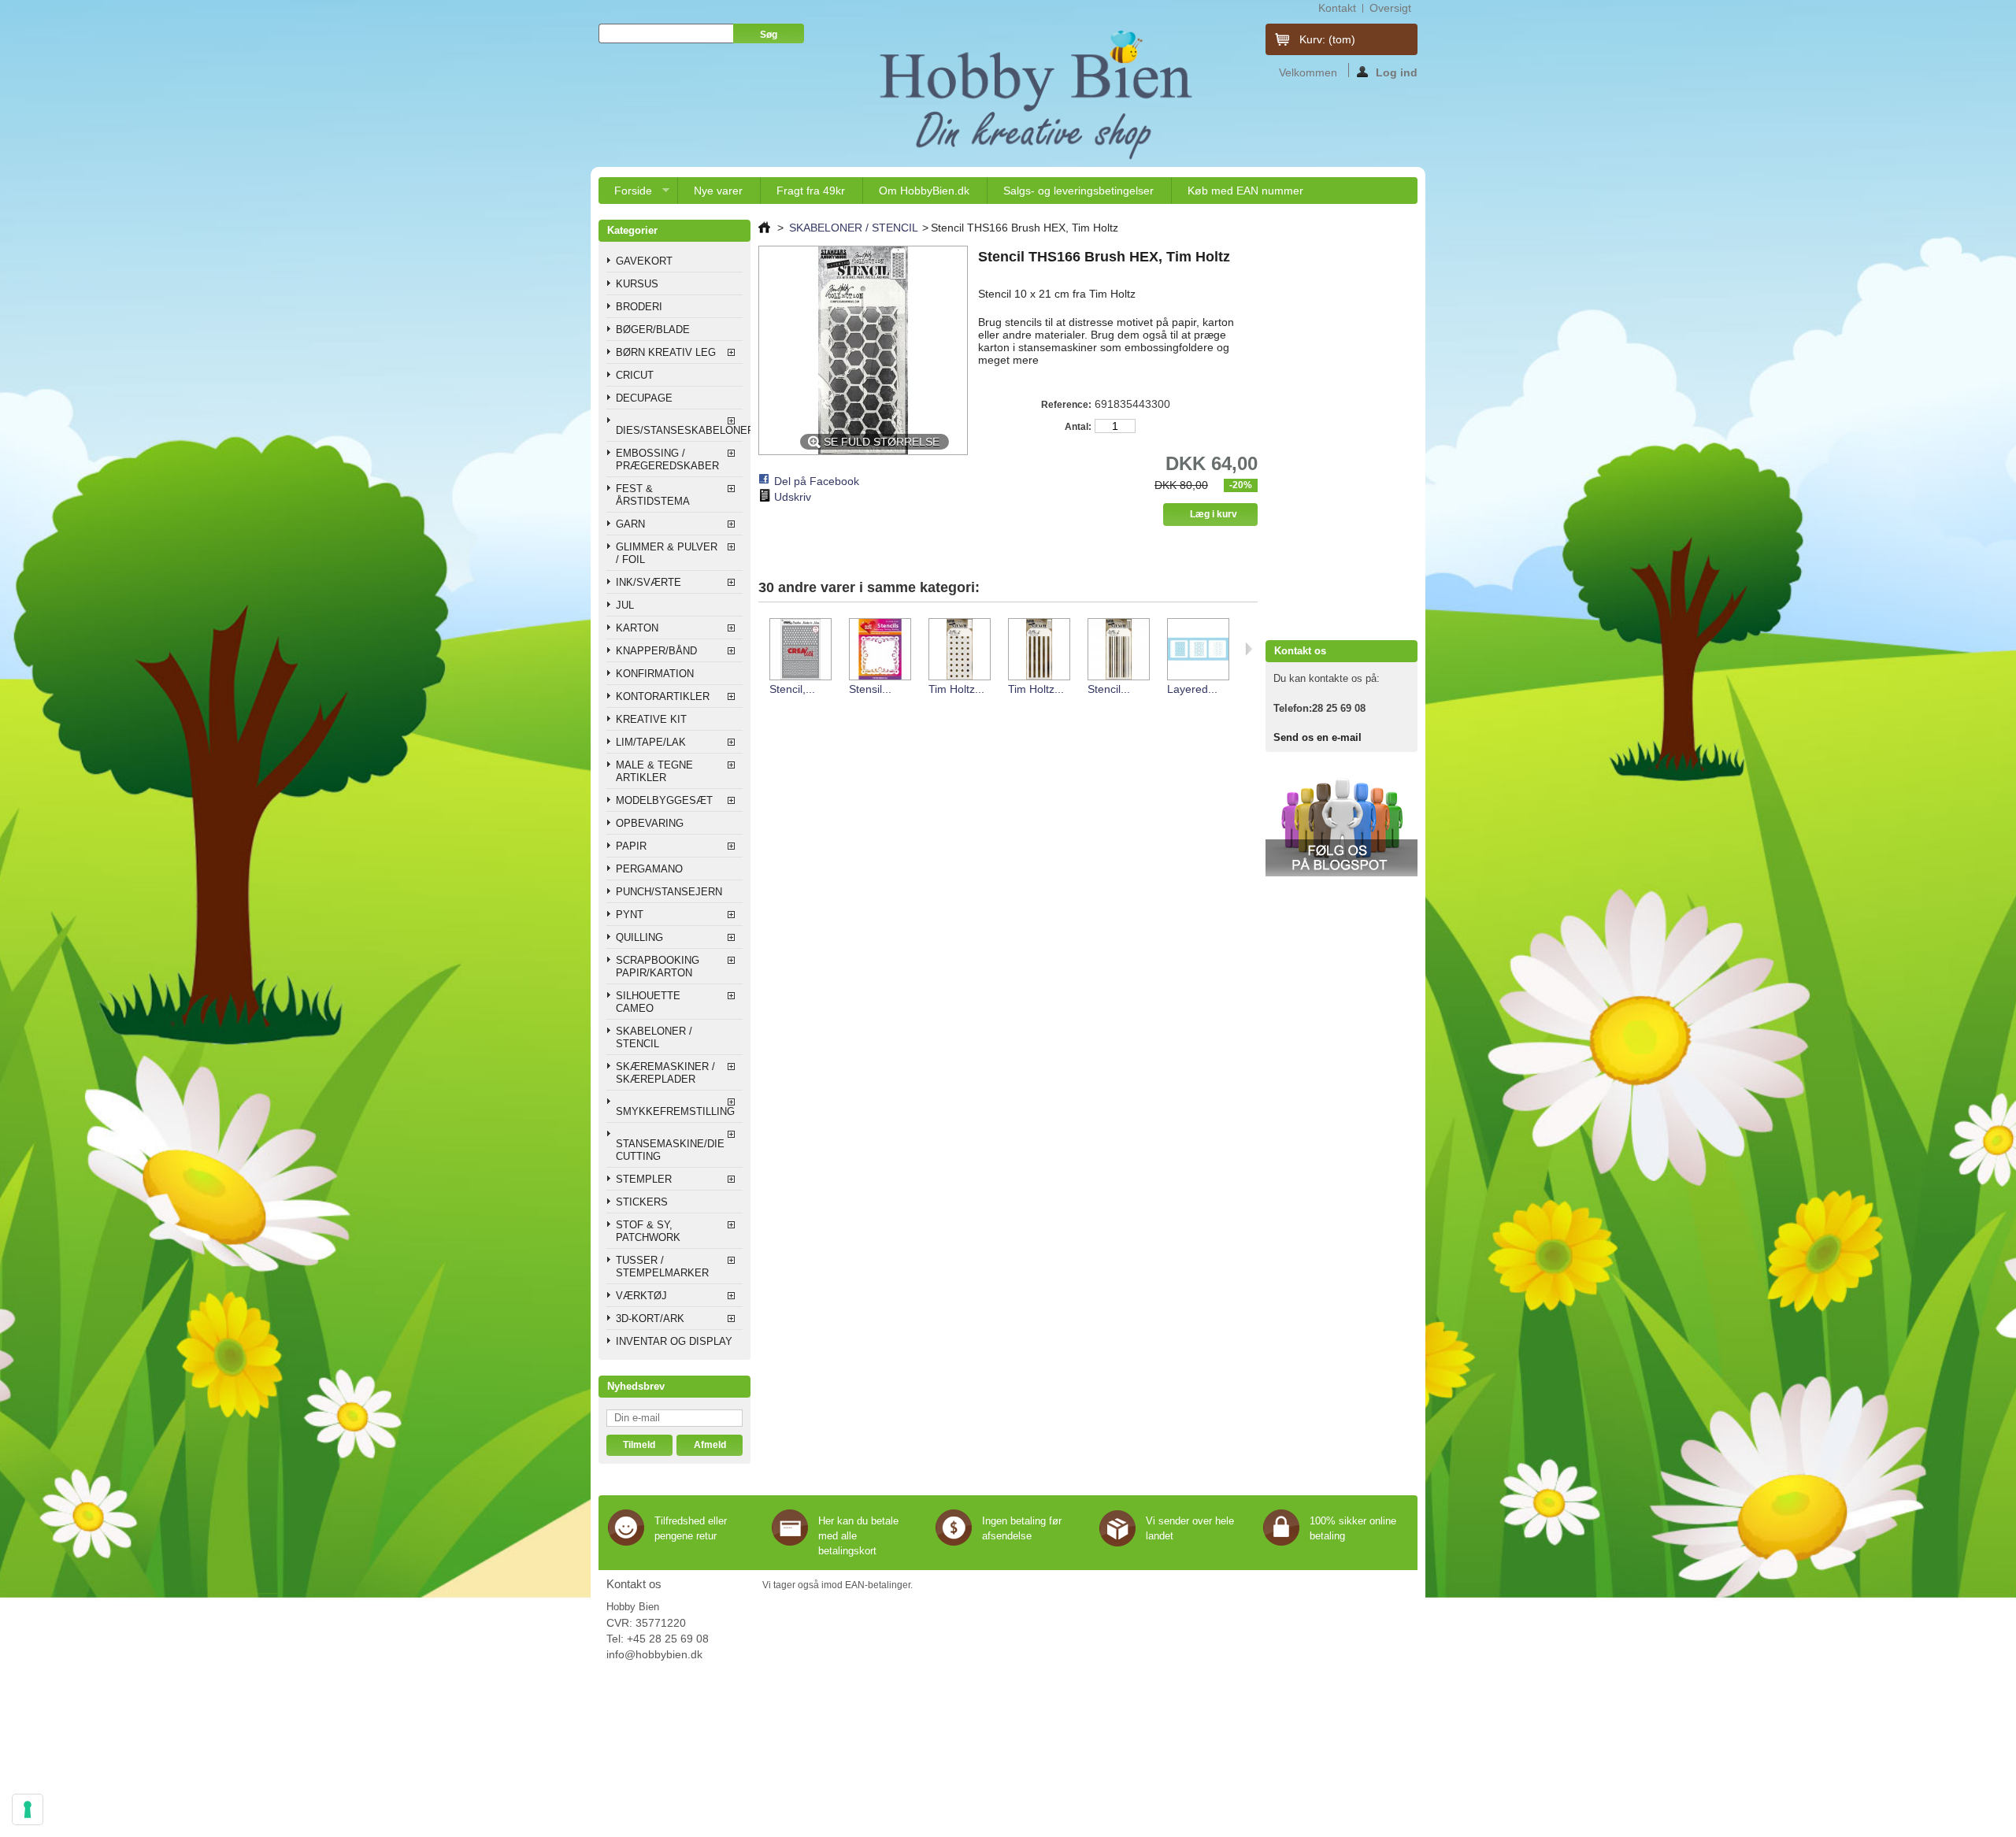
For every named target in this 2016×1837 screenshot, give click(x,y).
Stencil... (1109, 689)
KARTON (637, 628)
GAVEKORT (644, 261)
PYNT (630, 915)
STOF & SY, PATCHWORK (648, 1231)
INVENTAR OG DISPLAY (674, 1341)
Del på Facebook (817, 481)
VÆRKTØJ (641, 1296)
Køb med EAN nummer (1245, 191)
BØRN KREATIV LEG (666, 352)
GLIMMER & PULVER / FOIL (667, 553)
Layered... (1192, 689)
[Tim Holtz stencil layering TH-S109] (959, 650)
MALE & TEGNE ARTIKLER (654, 771)
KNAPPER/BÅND (656, 651)
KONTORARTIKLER (663, 696)
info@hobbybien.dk (654, 1654)
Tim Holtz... (956, 689)
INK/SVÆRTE (649, 582)
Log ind (1397, 72)
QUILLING (639, 937)
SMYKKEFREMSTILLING (675, 1111)
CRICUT (635, 375)
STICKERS (642, 1202)
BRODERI (639, 307)
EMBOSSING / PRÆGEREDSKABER (667, 459)
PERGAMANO (649, 869)
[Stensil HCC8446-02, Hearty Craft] (879, 650)
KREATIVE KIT (651, 719)
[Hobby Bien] (1038, 94)
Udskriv (793, 497)
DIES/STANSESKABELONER (679, 430)
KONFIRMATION (655, 674)
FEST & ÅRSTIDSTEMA (653, 495)
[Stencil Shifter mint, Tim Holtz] (1118, 650)
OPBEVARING (650, 823)
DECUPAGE (644, 398)
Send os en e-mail (1317, 737)
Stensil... (870, 689)
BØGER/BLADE (653, 330)
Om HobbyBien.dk (924, 191)
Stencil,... (792, 689)
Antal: (1078, 427)
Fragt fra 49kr (811, 191)
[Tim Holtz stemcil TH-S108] (1038, 650)
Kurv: (1327, 39)
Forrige (762, 649)
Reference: (1066, 405)
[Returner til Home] (764, 228)
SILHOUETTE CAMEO (648, 1002)
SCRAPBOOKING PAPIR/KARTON (658, 967)
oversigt (1390, 8)
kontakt (1337, 8)
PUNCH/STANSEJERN (669, 892)
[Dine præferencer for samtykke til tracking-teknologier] (28, 1809)
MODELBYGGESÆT (664, 800)
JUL (625, 605)
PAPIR (631, 846)
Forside (625, 194)
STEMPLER (644, 1179)
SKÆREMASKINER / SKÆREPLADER (665, 1073)
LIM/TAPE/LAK (651, 742)
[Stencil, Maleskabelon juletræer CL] (800, 650)
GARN (630, 524)
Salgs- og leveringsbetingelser (1078, 191)
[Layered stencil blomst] (1197, 650)
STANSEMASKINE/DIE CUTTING (670, 1150)
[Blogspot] (1342, 873)
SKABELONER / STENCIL (654, 1037)
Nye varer (718, 191)
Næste (1249, 649)
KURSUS (637, 284)
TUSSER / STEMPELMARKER (662, 1267)
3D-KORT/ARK (650, 1318)
